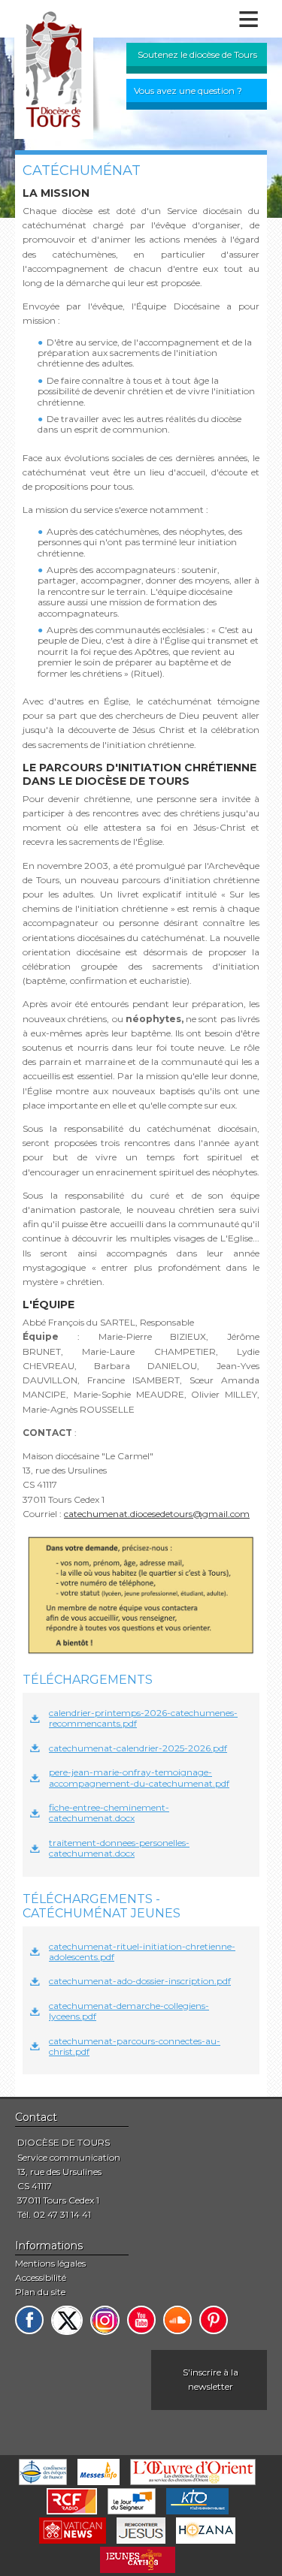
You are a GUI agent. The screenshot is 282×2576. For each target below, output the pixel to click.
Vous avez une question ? (188, 90)
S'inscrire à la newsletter (211, 2379)
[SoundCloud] (177, 2320)
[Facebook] (29, 2320)
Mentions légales (50, 2263)
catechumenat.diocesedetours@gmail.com (157, 1514)
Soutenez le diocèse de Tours (197, 54)
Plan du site (40, 2292)
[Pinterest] (214, 2320)
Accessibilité (41, 2277)
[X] (67, 2320)
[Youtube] (141, 2320)
